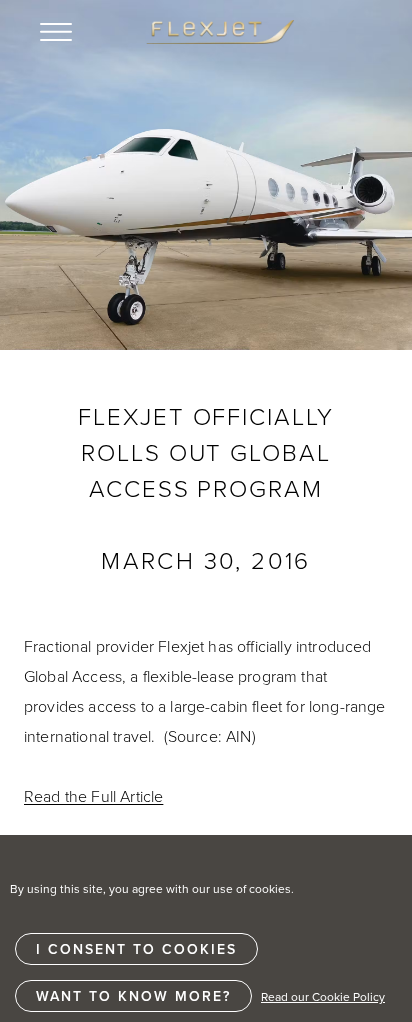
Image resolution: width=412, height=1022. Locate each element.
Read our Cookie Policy (323, 996)
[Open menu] (56, 32)
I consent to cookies (136, 949)
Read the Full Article (93, 796)
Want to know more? (133, 996)
